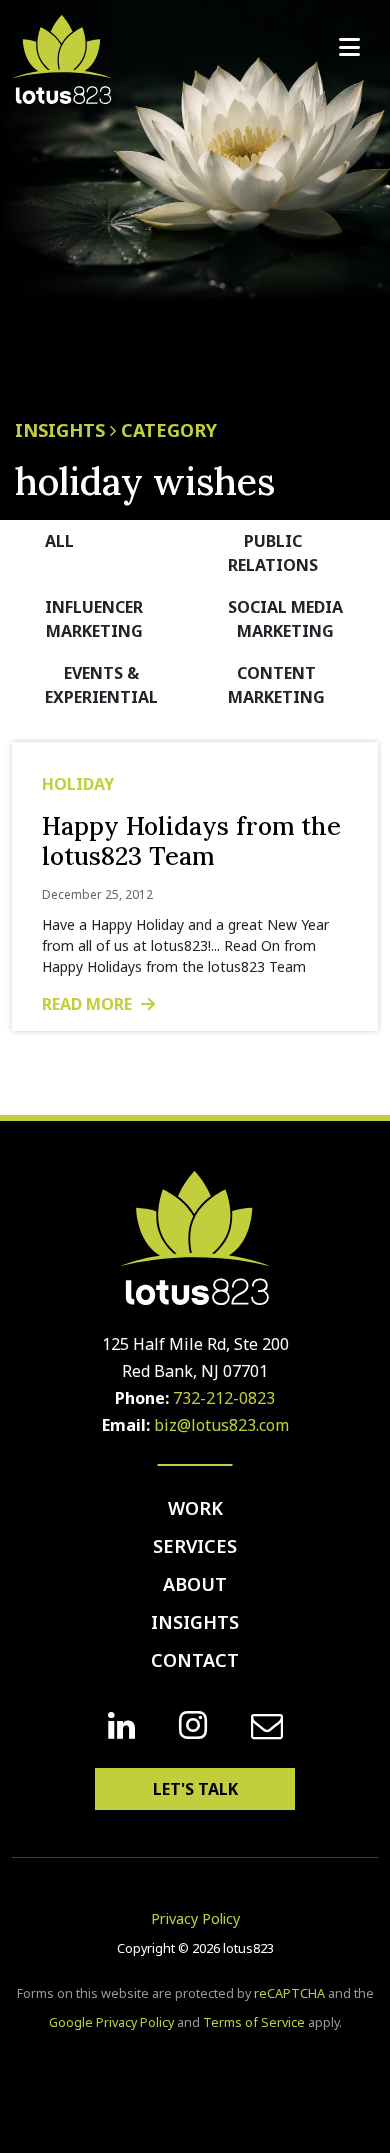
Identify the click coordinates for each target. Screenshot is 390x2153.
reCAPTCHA (289, 1993)
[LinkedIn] (121, 1726)
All (59, 541)
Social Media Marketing (285, 619)
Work (195, 1508)
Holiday (78, 784)
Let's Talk (195, 1789)
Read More (89, 1004)
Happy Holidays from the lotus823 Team (191, 841)
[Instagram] (193, 1725)
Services (195, 1546)
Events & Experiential (101, 685)
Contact (195, 1660)
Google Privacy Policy (111, 2022)
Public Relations (273, 553)
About (195, 1584)
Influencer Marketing (94, 619)
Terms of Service (254, 2022)
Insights (195, 1622)
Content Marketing (276, 685)
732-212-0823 (224, 1398)
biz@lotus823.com (221, 1425)
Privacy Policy (195, 1918)
